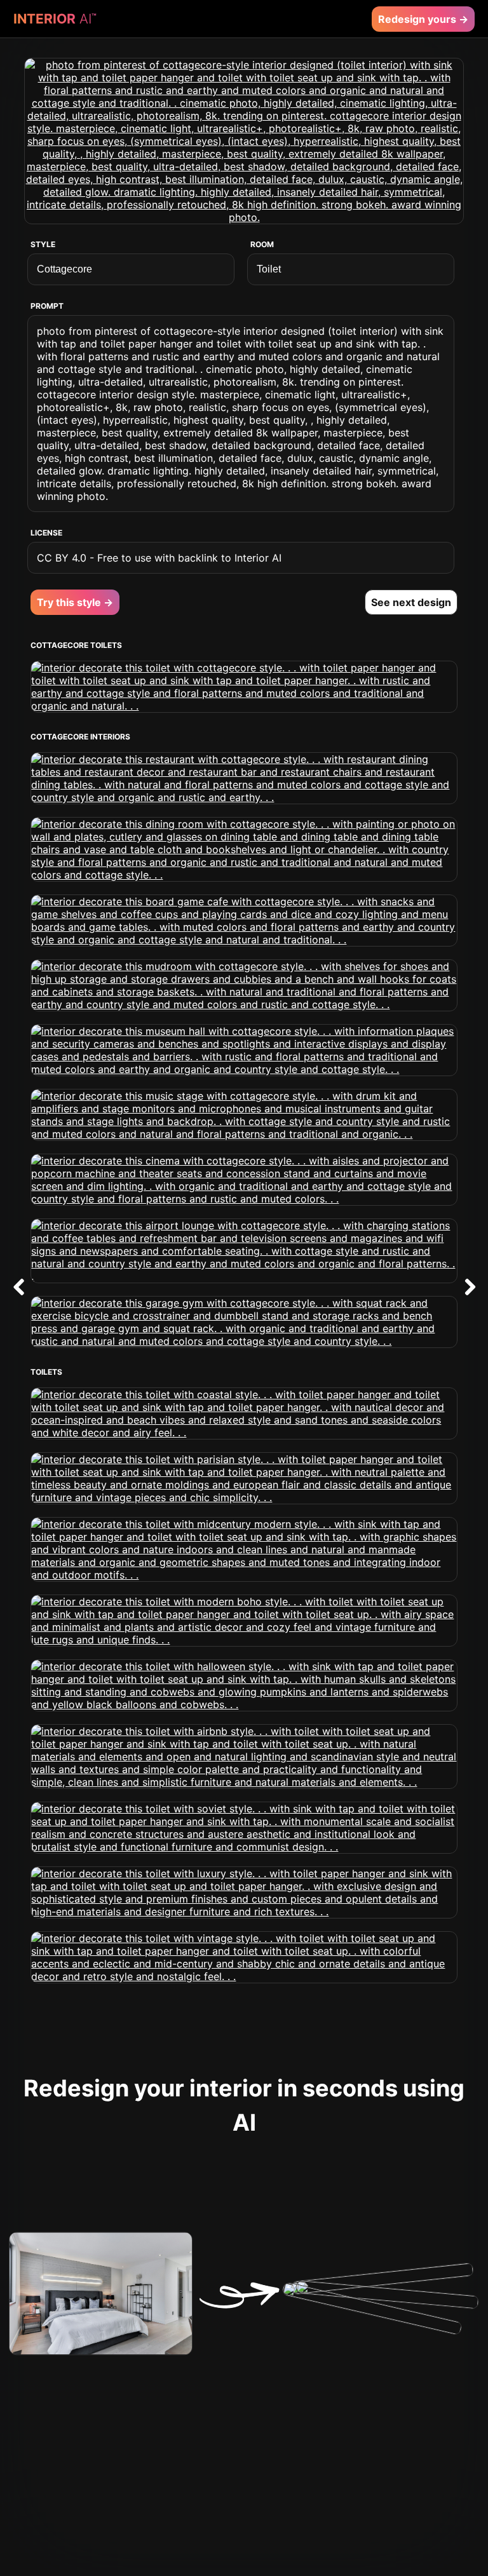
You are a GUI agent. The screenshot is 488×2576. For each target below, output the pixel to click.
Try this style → (75, 602)
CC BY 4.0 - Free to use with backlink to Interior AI (159, 558)
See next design (411, 602)
